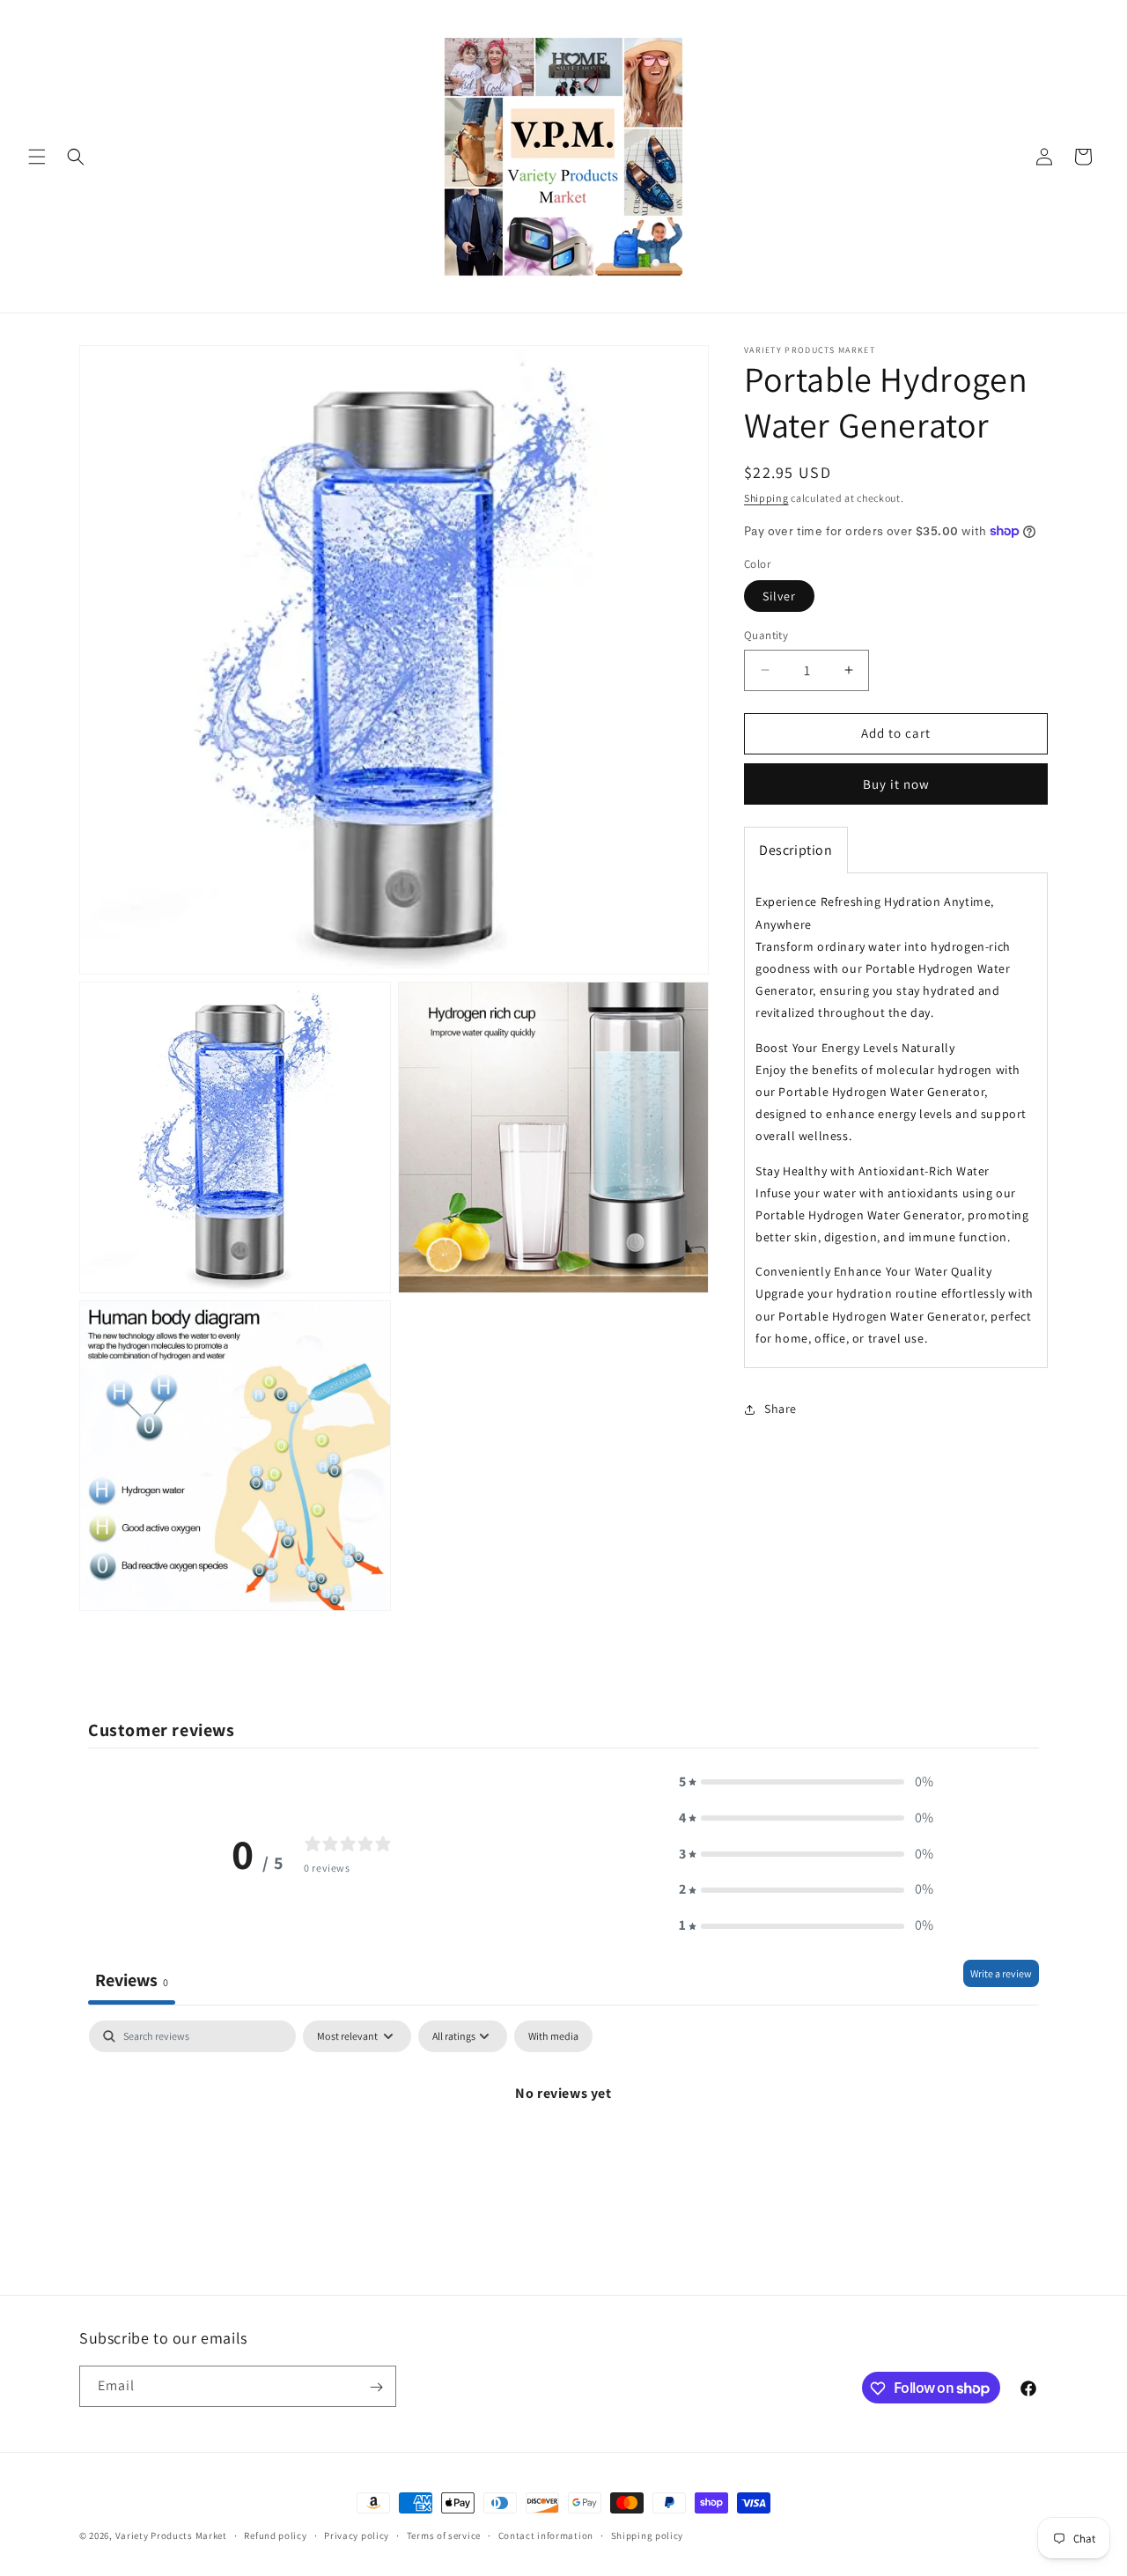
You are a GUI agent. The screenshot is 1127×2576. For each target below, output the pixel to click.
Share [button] (781, 1409)
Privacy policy (357, 2535)
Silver (779, 596)
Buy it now (896, 784)
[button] (37, 157)
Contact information (546, 2535)
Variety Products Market (171, 2536)
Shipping (766, 498)
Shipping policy (648, 2535)
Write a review (1001, 1973)
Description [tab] (796, 850)
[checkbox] (553, 2036)
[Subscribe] (376, 2387)
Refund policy (275, 2535)
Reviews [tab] (132, 1980)
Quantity (766, 635)
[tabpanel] (563, 2153)
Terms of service (444, 2535)
